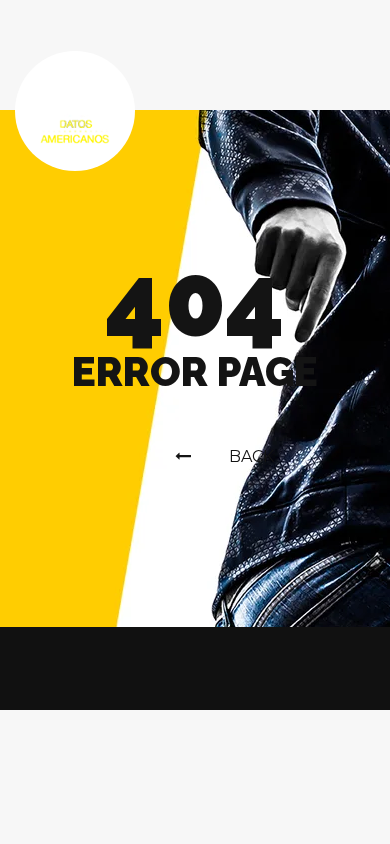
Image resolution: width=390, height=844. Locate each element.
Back (251, 456)
